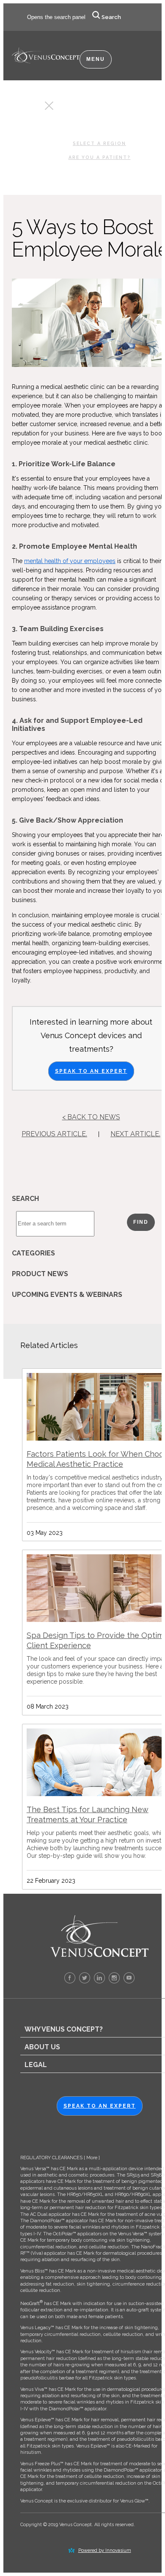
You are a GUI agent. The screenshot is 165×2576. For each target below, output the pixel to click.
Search (111, 17)
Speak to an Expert (91, 1071)
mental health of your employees (70, 561)
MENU (96, 59)
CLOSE (34, 108)
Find (141, 1222)
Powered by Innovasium (105, 2550)
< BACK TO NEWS (91, 1117)
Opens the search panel (56, 17)
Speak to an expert (100, 2106)
